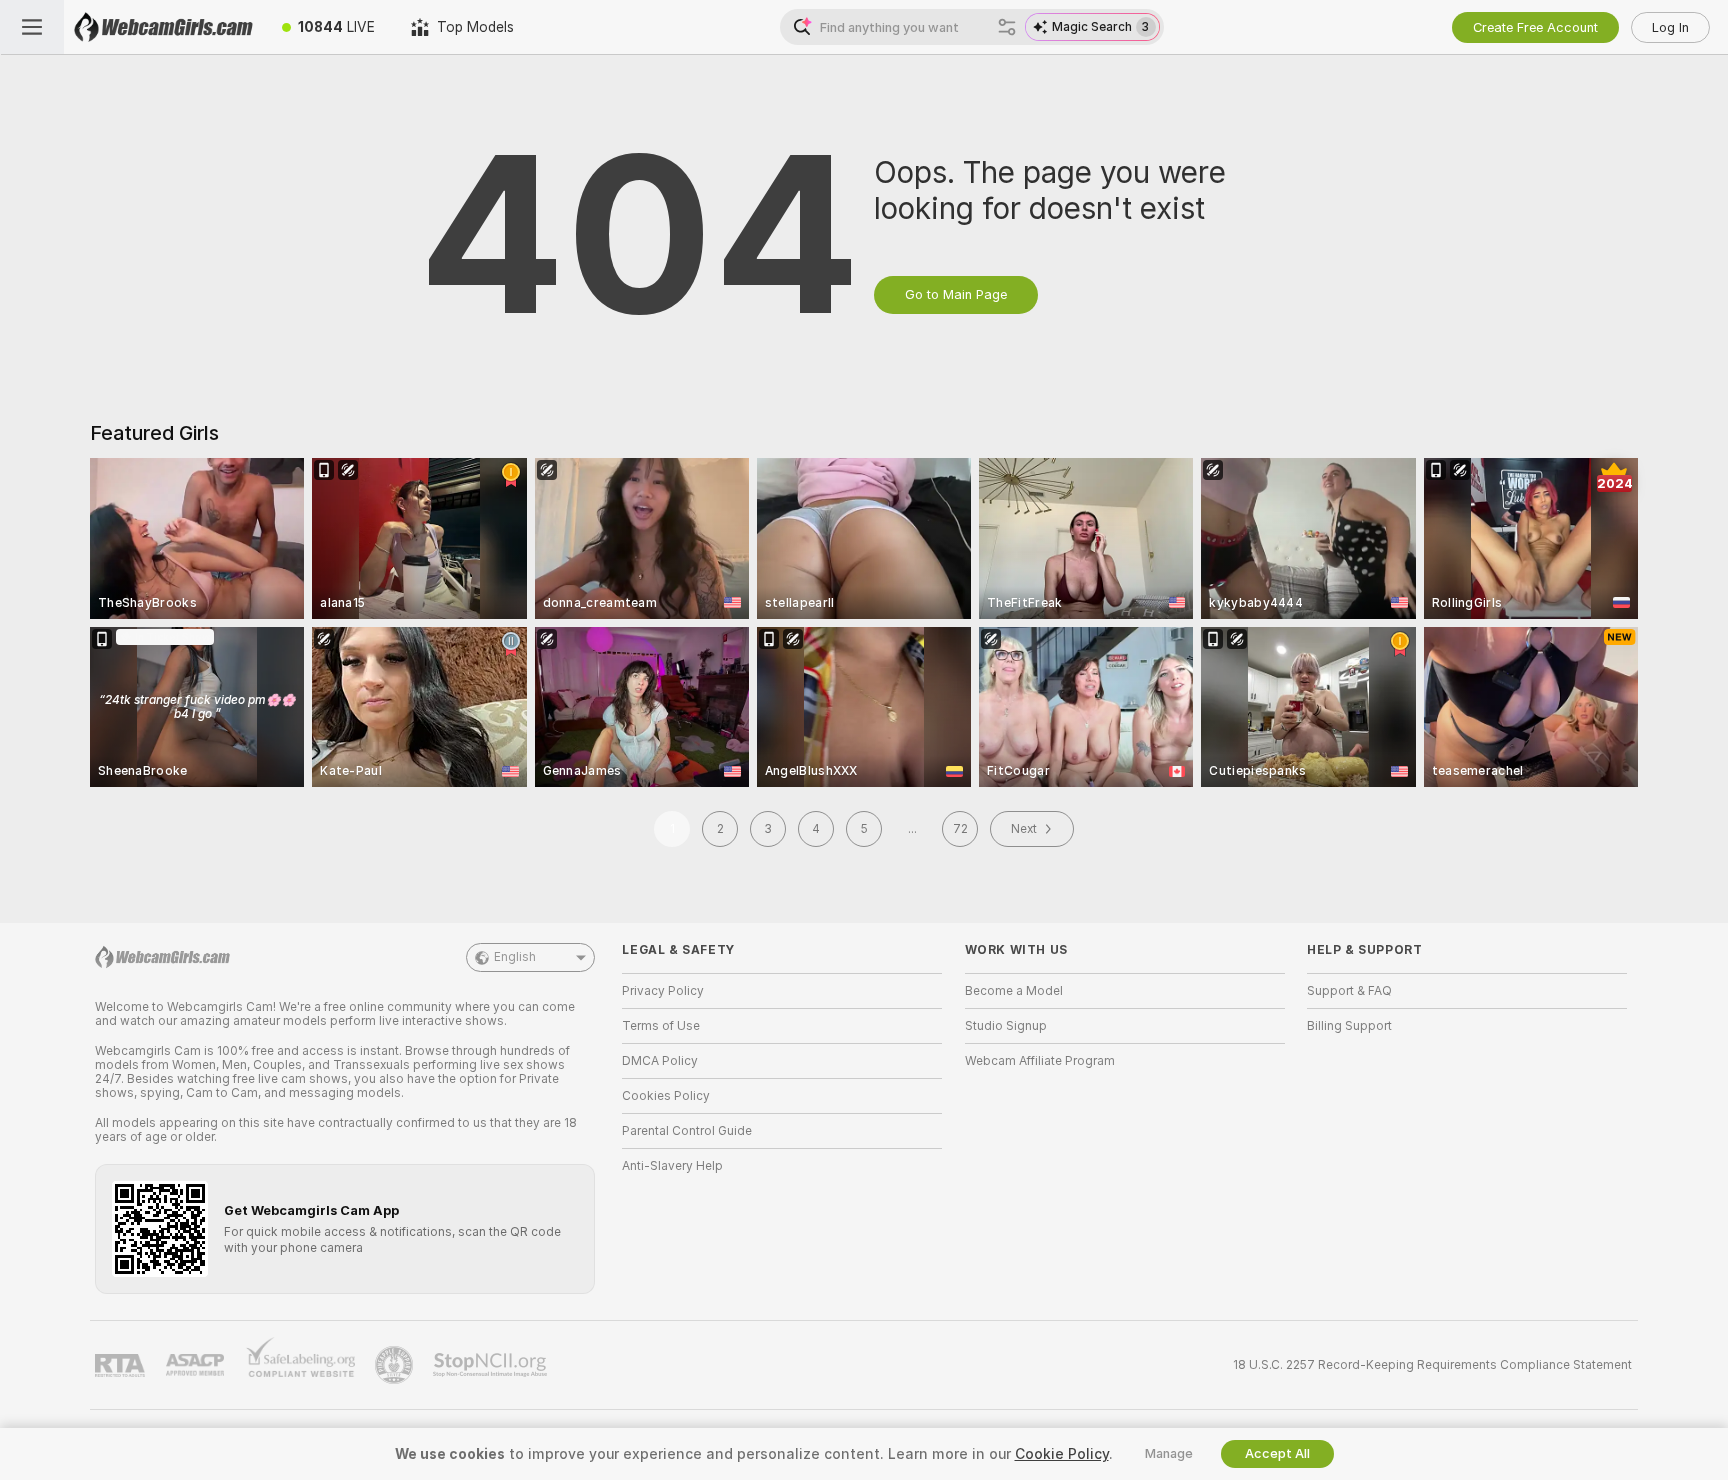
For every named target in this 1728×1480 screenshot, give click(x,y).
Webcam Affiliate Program (1040, 1061)
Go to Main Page (956, 294)
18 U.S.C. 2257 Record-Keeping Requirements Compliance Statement (1432, 1365)
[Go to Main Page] (164, 27)
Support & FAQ (1349, 991)
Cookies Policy (666, 1096)
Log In (1670, 27)
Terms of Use (661, 1026)
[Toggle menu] (32, 27)
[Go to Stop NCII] (492, 1365)
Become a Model (1014, 991)
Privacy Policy (663, 991)
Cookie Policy (1062, 1454)
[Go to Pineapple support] (396, 1365)
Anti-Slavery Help (672, 1166)
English (515, 957)
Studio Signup (1006, 1026)
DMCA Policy (660, 1061)
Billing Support (1349, 1026)
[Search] (1007, 27)
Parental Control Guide (687, 1131)
